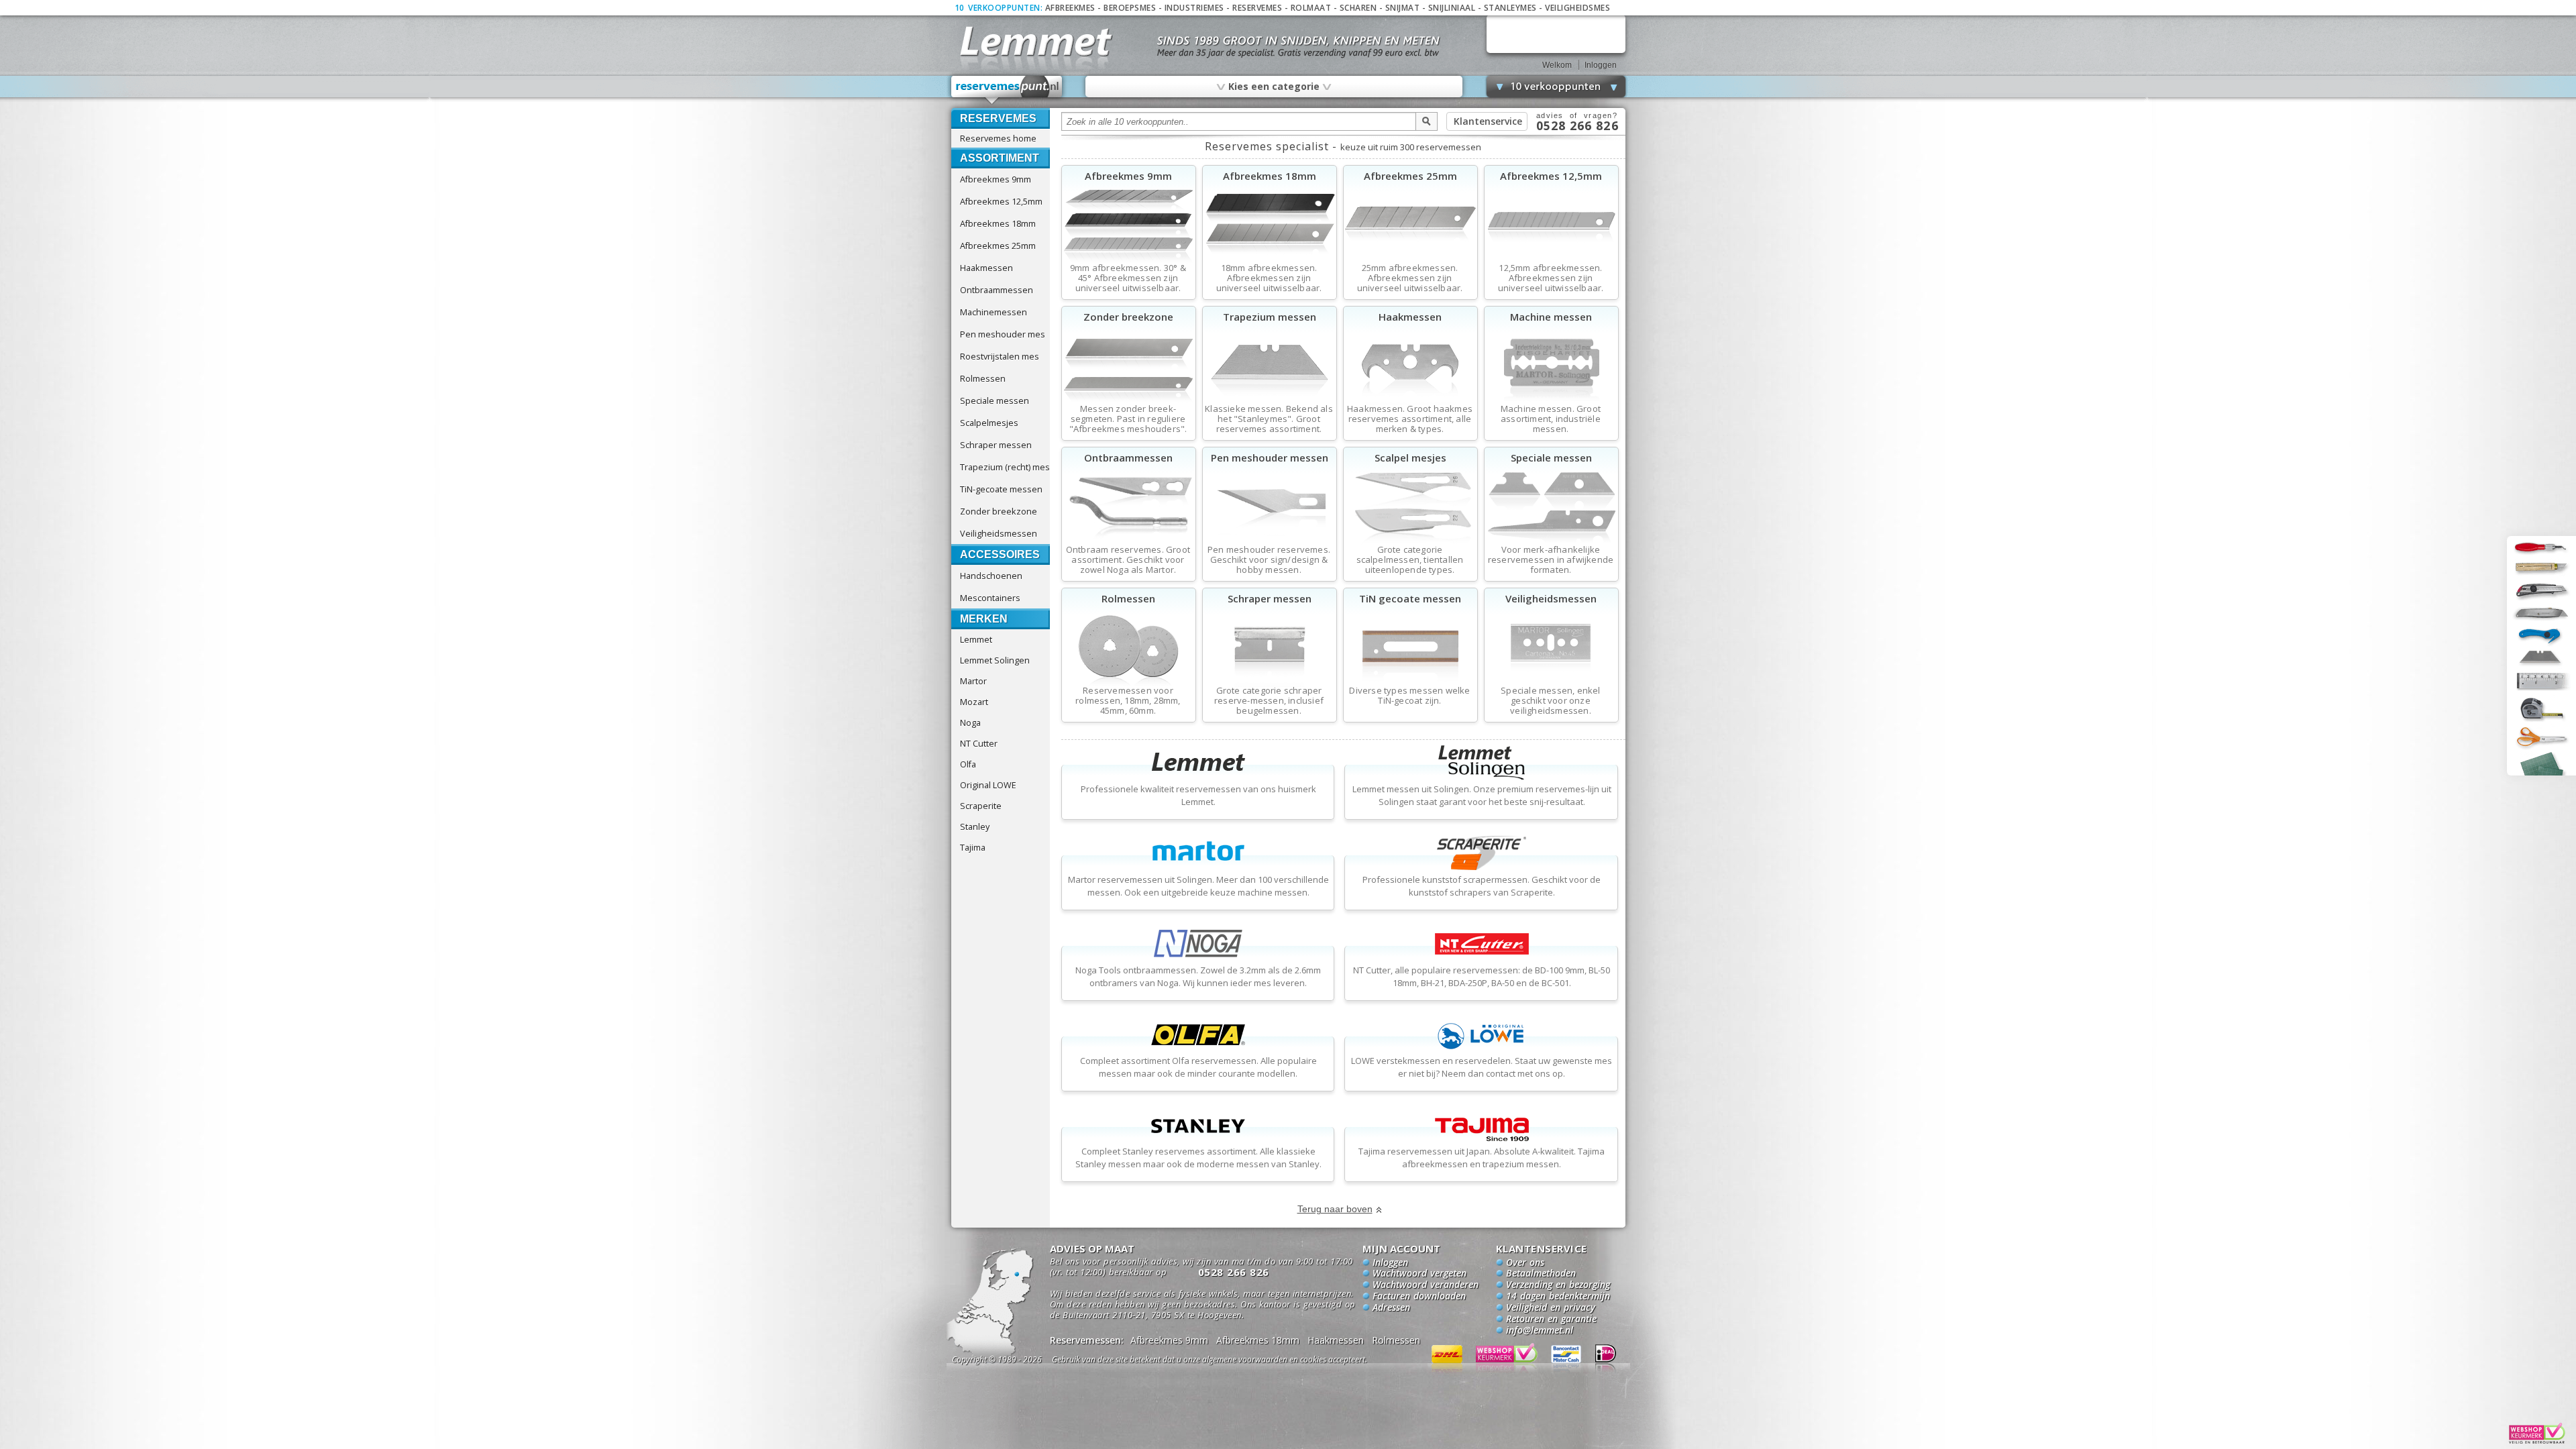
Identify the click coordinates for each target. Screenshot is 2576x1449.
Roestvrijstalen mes (1000, 356)
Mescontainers (990, 598)
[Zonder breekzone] (1129, 402)
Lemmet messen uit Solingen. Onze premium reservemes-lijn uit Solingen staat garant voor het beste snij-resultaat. (1482, 795)
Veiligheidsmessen (999, 533)
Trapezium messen (1270, 317)
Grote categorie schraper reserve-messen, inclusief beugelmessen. (1269, 701)
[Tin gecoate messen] (1410, 684)
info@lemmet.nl (1540, 1331)
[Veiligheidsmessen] (1551, 684)
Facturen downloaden (1419, 1297)
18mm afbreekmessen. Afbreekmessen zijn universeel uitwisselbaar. (1269, 278)
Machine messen (1551, 317)
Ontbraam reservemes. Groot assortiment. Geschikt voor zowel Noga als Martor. (1128, 560)
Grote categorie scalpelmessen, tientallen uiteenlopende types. (1410, 560)
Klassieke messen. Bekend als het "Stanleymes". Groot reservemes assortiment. (1269, 419)
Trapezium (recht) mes (1005, 467)
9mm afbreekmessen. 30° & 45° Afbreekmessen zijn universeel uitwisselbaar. (1128, 278)
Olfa (968, 764)
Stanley (975, 826)
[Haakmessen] (1410, 402)
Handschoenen (991, 576)
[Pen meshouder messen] (1270, 543)
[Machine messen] (1551, 402)
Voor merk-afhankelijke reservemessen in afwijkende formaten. (1551, 560)
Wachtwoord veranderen (1426, 1285)
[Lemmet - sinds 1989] (1035, 40)
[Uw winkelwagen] (1556, 34)
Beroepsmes (1130, 8)
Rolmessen (983, 378)
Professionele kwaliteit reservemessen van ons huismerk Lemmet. (1198, 795)
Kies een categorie (1273, 86)
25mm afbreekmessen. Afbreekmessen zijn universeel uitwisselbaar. (1410, 278)
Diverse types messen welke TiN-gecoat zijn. (1409, 696)
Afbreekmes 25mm (998, 246)
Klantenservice (1488, 121)
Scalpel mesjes (1410, 458)
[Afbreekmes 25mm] (1410, 262)
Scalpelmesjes (989, 423)
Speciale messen (995, 400)
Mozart (974, 702)
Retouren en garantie (1551, 1320)
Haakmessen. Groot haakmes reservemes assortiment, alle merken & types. (1410, 419)
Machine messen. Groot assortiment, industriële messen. (1551, 419)
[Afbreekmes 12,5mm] (1551, 262)
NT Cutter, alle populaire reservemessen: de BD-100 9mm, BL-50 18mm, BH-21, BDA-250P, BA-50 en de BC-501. (1482, 976)
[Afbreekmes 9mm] (1129, 262)
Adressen (1391, 1308)
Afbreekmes (1070, 8)
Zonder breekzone (999, 511)
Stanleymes (1510, 8)
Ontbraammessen (997, 290)
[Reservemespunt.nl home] (1007, 90)
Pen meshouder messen (1270, 458)
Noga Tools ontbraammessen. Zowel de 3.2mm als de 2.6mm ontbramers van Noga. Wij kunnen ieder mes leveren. (1198, 976)
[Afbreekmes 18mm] (1270, 262)
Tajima (973, 847)
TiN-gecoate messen (1001, 489)
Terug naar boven (1335, 1209)
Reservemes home (998, 138)
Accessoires (1000, 554)
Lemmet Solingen (995, 660)
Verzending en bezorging (1558, 1285)
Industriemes (1194, 8)
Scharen (1358, 8)
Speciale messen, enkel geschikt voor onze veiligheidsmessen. (1550, 701)
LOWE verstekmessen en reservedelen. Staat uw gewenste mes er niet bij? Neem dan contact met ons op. (1482, 1067)
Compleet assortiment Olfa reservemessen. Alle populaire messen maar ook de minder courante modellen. (1198, 1067)
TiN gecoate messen (1410, 598)
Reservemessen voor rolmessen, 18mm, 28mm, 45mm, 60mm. (1128, 701)
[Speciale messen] (1551, 543)
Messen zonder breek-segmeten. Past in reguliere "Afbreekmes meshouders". (1128, 419)
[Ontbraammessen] (1129, 543)
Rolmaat (1311, 8)
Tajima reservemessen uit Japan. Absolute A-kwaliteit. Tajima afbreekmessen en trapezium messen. (1482, 1158)
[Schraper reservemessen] (1270, 684)
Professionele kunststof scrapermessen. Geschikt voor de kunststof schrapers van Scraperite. (1482, 886)
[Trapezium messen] (1270, 402)
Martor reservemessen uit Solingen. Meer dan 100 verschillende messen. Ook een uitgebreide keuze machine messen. (1198, 886)
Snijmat (1403, 8)
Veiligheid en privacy (1551, 1308)
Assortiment (1000, 158)
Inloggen (1601, 65)
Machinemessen (994, 312)
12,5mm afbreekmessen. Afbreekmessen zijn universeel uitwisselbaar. (1551, 278)
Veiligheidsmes (1577, 8)
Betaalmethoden (1541, 1274)
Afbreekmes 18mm (998, 223)
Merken (984, 619)
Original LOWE (988, 785)
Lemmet (976, 639)
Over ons (1525, 1263)
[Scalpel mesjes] (1410, 543)
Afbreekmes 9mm (996, 179)
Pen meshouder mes (1003, 334)
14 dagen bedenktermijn (1558, 1297)
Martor (973, 681)
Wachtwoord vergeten (1419, 1274)
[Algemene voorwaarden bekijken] (1233, 1361)
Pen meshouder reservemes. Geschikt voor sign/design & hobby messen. (1269, 560)
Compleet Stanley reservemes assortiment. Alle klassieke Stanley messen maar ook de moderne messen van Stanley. (1198, 1158)
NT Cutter (979, 743)
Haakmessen (986, 268)
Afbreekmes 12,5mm (1001, 201)
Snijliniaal (1452, 8)
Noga (970, 722)
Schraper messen (996, 445)
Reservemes (1257, 8)
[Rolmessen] (1129, 684)
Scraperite (981, 806)
